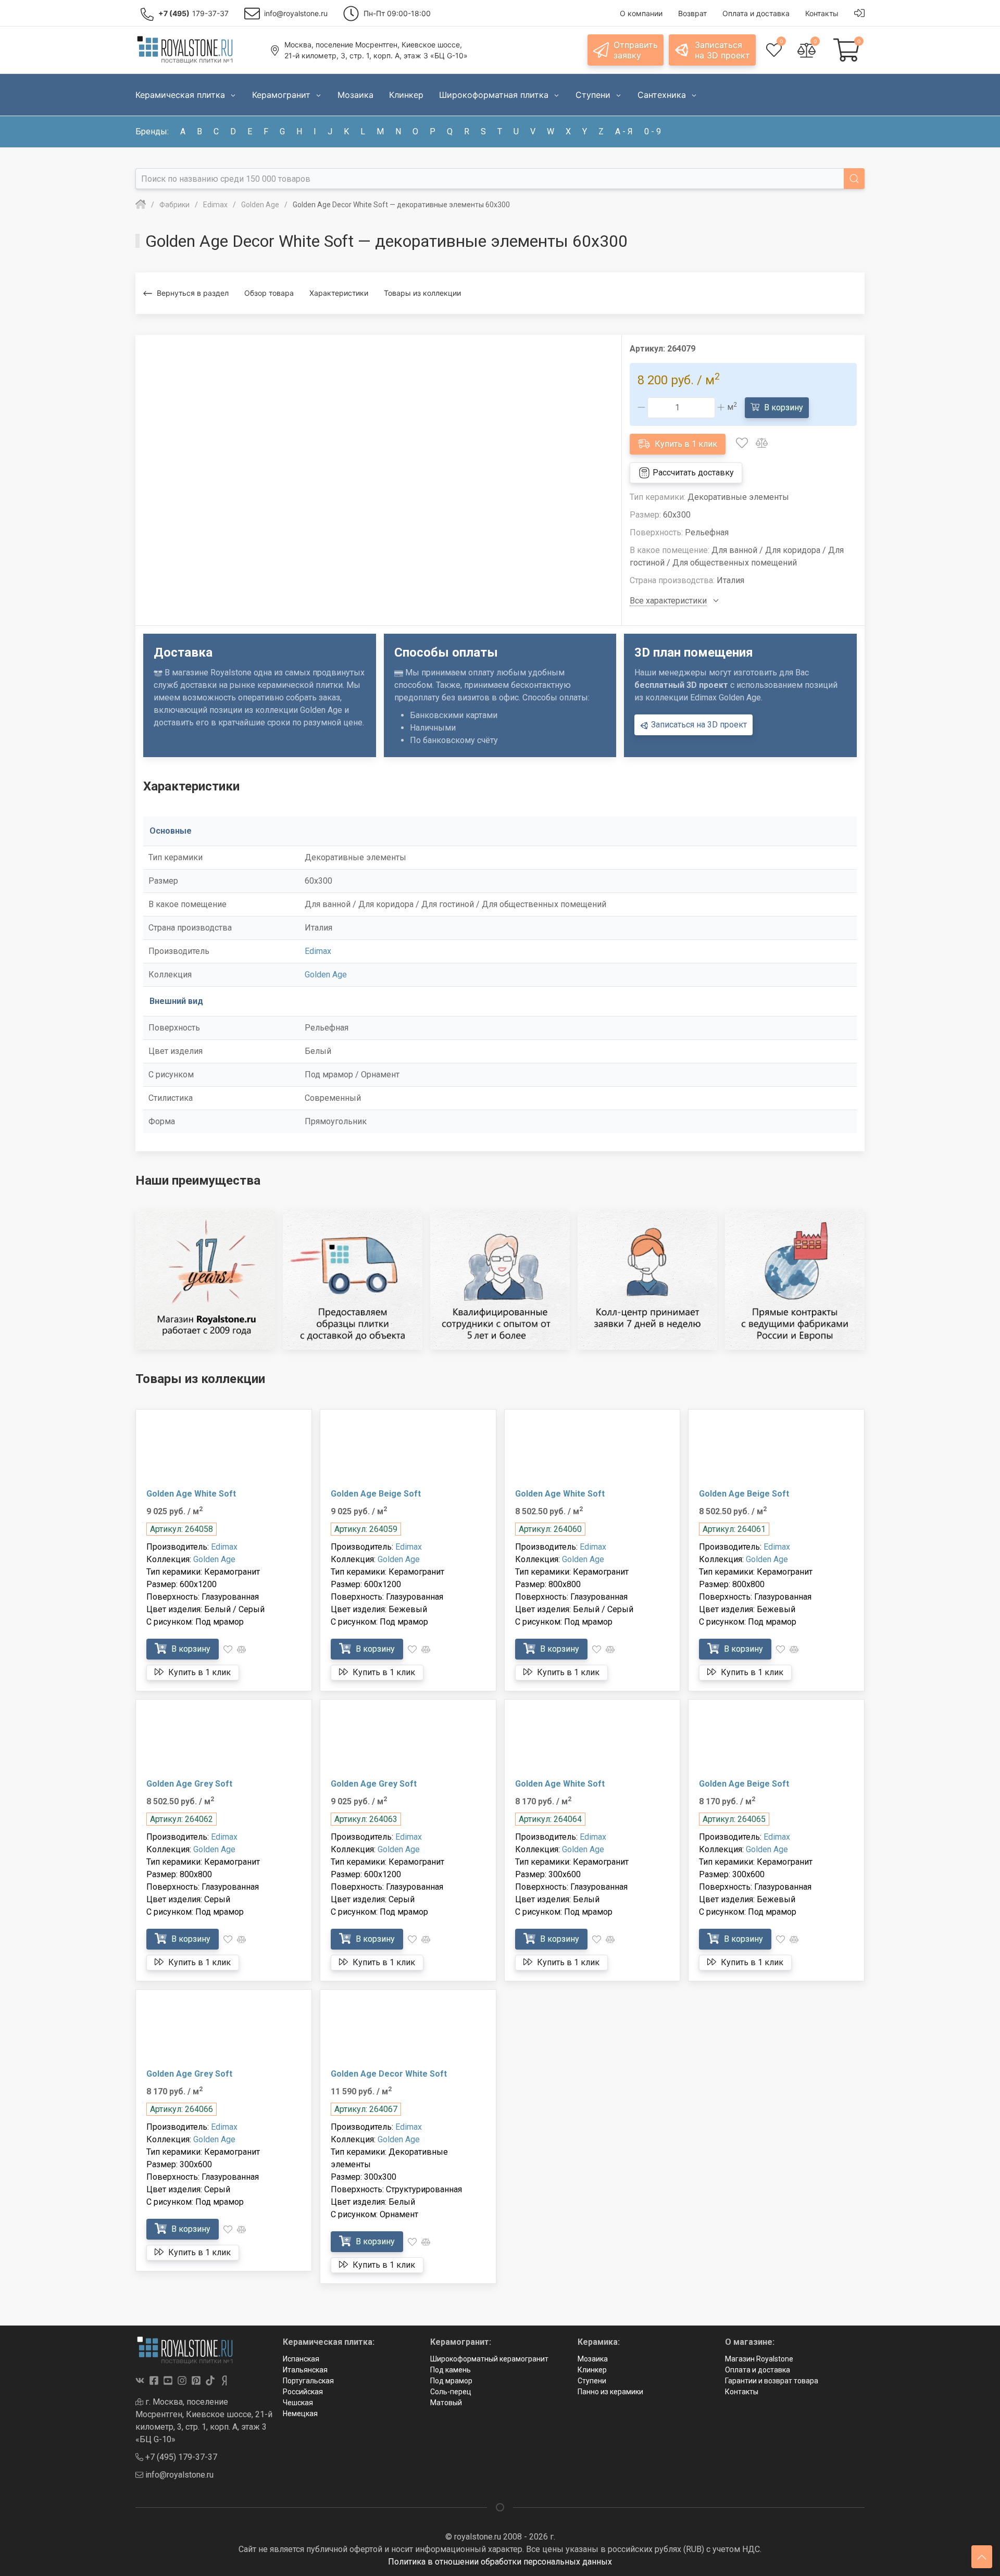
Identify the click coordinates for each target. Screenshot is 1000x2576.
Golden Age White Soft (191, 1494)
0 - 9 (653, 131)
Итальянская (305, 2370)
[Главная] (141, 205)
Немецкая (300, 2414)
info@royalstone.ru (178, 2475)
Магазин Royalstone (759, 2359)
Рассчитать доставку (692, 473)
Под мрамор (451, 2381)
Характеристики (339, 293)
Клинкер (592, 2370)
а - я (624, 131)
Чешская (298, 2403)
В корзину (783, 407)
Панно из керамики (610, 2392)
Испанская (301, 2359)
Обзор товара (269, 293)
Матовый (446, 2403)
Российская (303, 2392)
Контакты (742, 2392)
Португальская (308, 2381)
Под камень (451, 2370)
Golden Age (326, 975)
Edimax (318, 951)
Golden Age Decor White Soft (389, 2074)
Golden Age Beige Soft (376, 1494)
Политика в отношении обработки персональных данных (500, 2562)
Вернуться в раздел (193, 293)
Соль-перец (451, 2392)
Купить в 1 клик (685, 444)
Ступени (592, 2381)
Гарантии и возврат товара (772, 2381)
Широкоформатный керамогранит (489, 2359)
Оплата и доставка (758, 2370)
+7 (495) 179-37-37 (180, 2457)
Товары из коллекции (422, 293)
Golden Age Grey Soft (189, 1784)
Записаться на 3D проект (698, 725)
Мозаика (593, 2359)
